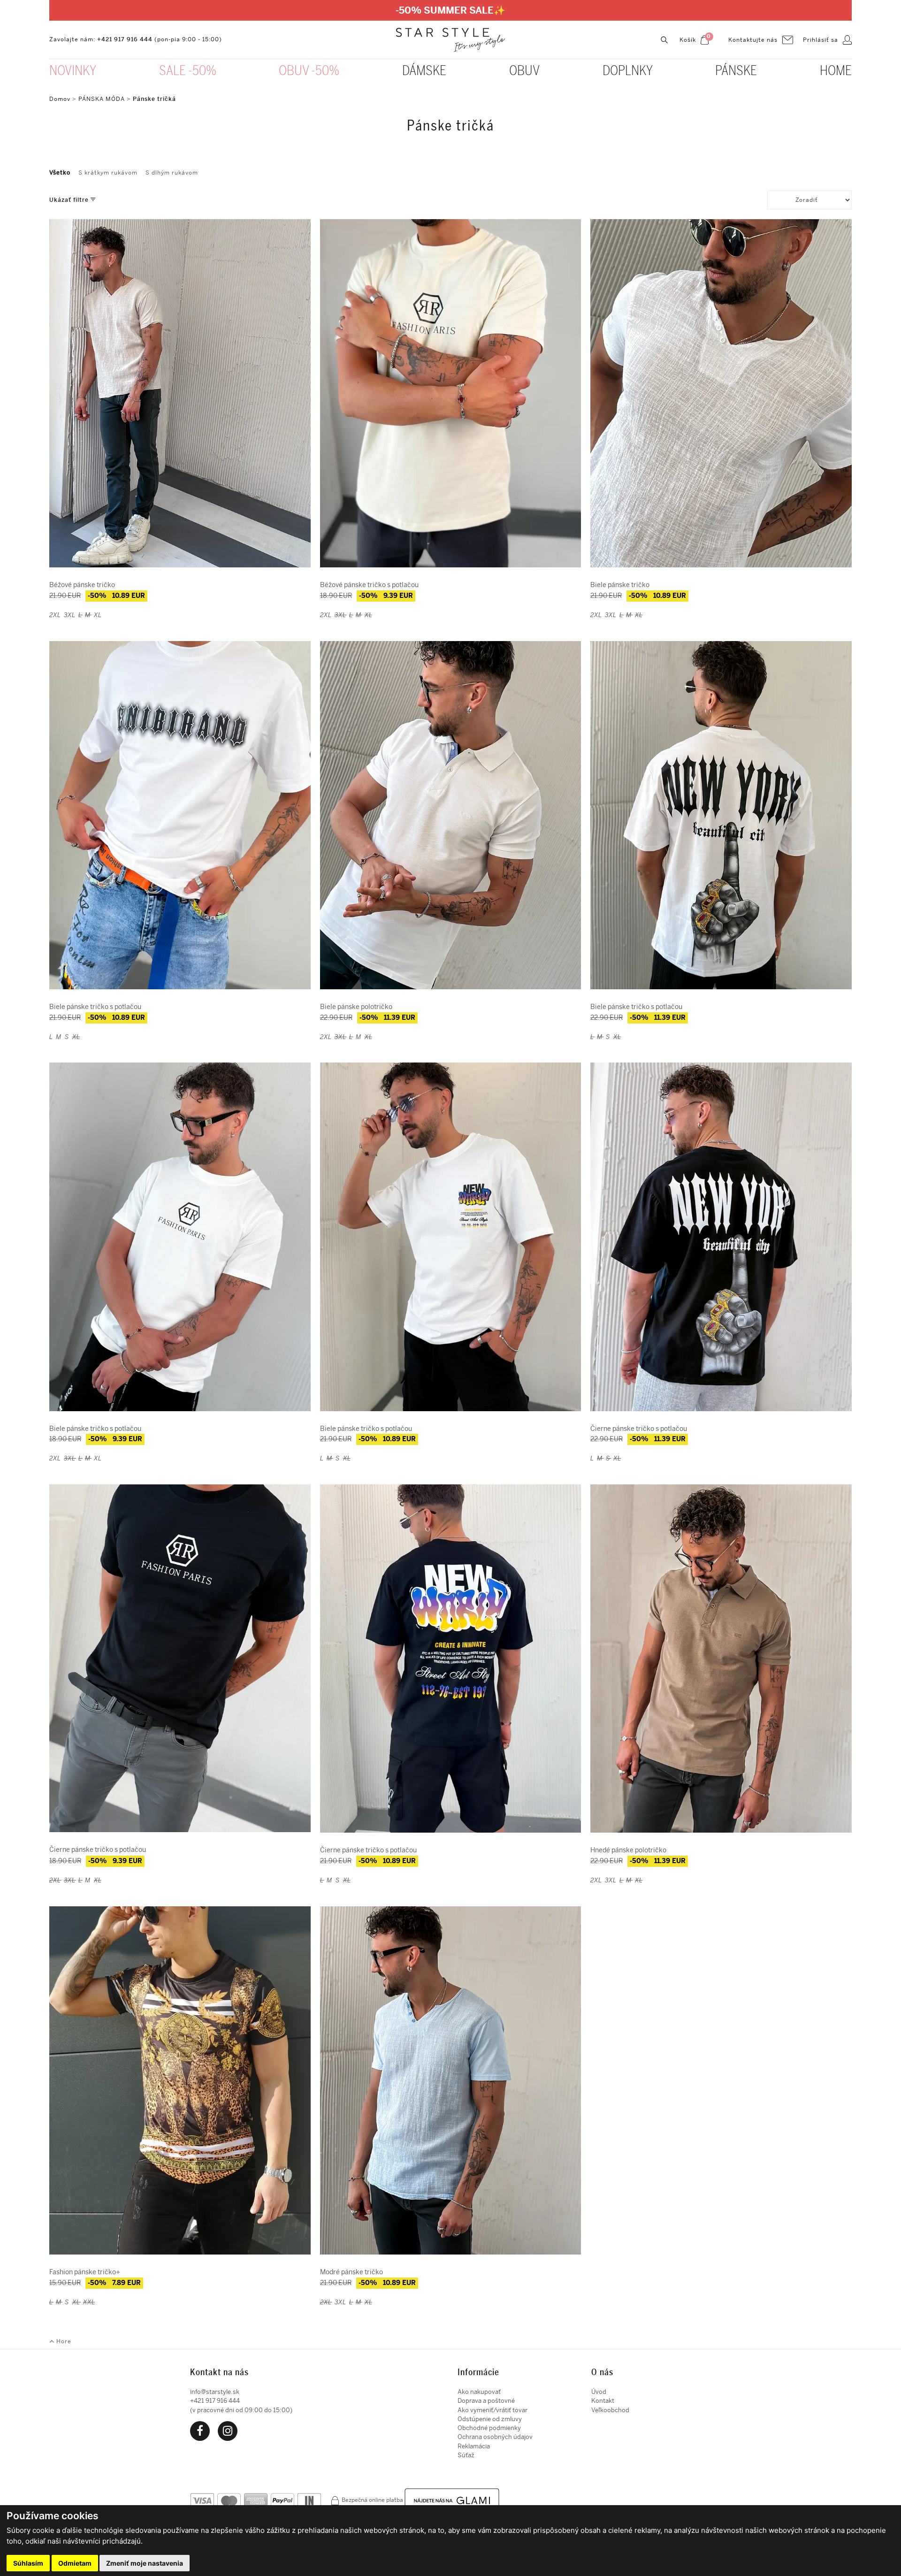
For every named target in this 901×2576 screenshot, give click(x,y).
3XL (70, 615)
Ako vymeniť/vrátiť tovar (492, 2410)
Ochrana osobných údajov (495, 2437)
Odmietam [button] (75, 2563)
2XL (55, 615)
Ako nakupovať (479, 2392)
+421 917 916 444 (125, 39)
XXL (89, 2302)
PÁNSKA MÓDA (102, 99)
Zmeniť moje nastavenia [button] (145, 2563)
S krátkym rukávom (108, 173)
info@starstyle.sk (215, 2392)
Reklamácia (474, 2446)
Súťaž (466, 2455)
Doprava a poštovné (486, 2401)
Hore (63, 2341)
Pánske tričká (154, 99)
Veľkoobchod (610, 2410)
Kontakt (603, 2401)
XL (98, 615)
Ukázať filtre (70, 200)
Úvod (599, 2392)
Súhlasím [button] (28, 2563)
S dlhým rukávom (172, 173)
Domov (60, 99)
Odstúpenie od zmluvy (490, 2419)
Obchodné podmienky (489, 2428)
